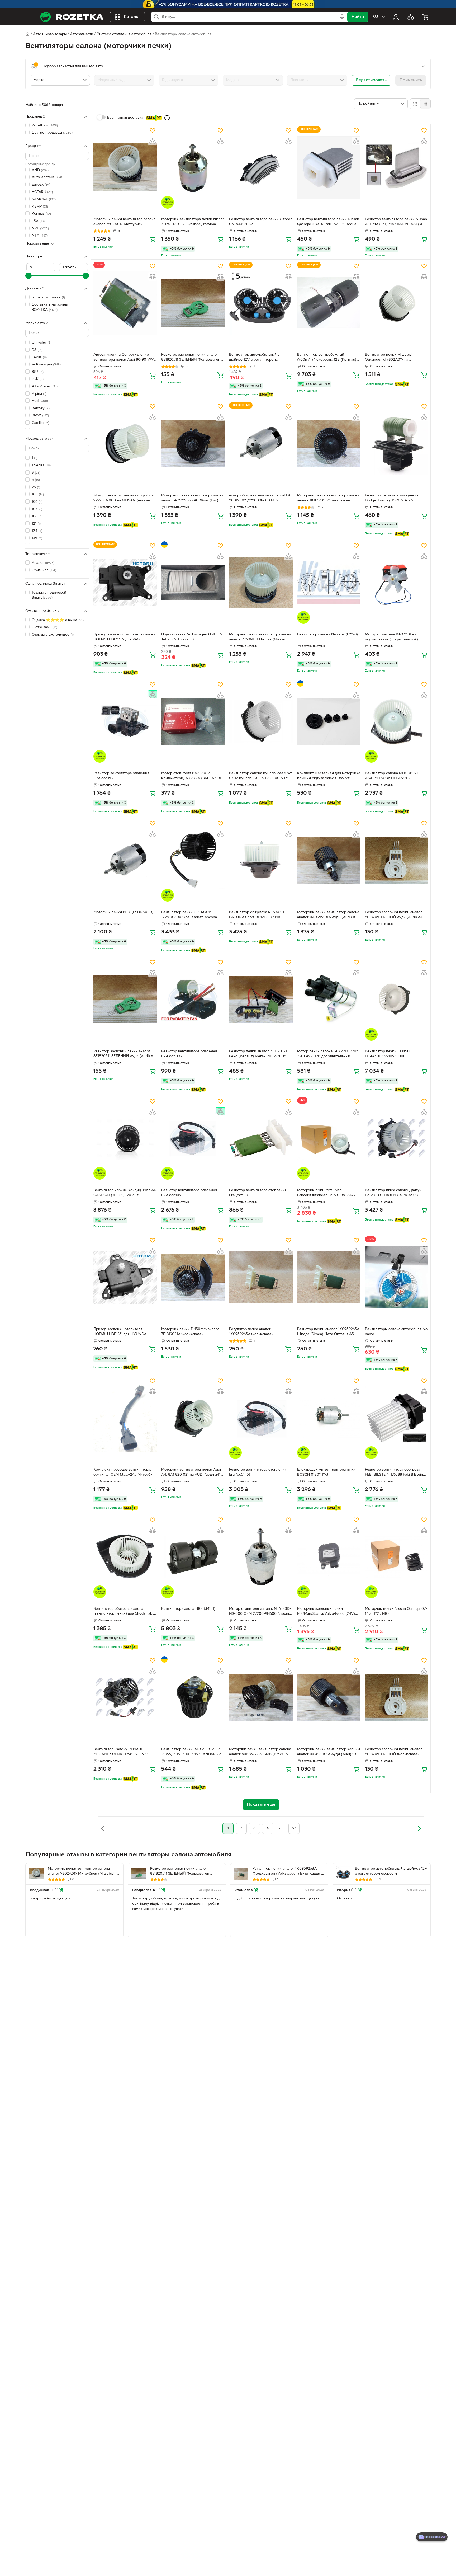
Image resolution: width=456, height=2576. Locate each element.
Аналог (43, 563)
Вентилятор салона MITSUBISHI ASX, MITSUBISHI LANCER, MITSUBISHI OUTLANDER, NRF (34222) (392, 776)
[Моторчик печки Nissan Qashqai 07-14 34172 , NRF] (397, 1557)
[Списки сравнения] (411, 17)
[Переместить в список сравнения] (153, 141)
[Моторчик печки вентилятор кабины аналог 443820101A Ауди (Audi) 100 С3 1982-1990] (329, 1697)
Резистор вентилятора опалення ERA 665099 (189, 1054)
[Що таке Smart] (167, 118)
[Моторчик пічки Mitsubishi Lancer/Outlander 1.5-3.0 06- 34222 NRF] (329, 1138)
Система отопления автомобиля (124, 34)
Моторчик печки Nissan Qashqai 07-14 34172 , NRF (396, 1611)
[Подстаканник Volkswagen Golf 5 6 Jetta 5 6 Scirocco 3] (193, 583)
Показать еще (37, 244)
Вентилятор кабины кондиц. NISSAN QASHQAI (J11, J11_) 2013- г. (125, 1193)
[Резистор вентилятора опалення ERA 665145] (193, 1138)
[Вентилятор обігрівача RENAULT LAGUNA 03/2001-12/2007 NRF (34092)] (261, 860)
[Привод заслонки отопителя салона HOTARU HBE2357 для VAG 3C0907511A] (125, 583)
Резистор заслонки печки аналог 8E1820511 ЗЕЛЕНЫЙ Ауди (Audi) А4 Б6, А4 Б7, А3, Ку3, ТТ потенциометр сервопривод (125, 1054)
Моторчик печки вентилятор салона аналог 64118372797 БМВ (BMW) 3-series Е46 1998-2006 (260, 1752)
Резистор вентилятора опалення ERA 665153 (121, 776)
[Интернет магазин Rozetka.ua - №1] (72, 17)
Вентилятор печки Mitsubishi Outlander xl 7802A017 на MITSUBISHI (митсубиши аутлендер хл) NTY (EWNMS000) (396, 358)
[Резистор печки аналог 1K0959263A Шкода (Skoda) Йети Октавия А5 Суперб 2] (329, 1277)
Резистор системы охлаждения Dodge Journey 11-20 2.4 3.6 (392, 498)
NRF (40, 229)
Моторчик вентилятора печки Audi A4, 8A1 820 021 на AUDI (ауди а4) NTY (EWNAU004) (191, 1473)
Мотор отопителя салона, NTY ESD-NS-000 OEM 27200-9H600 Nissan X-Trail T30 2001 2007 (260, 1612)
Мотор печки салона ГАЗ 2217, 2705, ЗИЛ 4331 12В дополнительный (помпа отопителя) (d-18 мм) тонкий (328, 1054)
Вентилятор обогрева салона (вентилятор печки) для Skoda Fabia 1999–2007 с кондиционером (124, 1612)
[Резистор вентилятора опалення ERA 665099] (193, 999)
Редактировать (371, 80)
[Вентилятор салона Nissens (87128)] (329, 583)
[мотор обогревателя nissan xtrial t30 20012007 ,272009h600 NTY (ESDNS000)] (261, 443)
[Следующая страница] (419, 1828)
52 (294, 1828)
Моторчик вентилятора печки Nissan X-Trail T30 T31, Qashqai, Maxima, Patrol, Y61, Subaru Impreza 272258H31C (193, 222)
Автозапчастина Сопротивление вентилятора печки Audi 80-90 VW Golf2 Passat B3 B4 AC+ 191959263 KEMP (124, 358)
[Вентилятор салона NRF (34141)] (193, 1557)
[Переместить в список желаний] (153, 130)
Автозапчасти (82, 34)
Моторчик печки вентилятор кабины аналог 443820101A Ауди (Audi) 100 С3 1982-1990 (329, 1752)
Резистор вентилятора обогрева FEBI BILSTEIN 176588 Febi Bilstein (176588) (394, 1473)
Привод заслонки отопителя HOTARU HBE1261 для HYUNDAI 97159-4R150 (120, 1332)
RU (375, 17)
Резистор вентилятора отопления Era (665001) (258, 1193)
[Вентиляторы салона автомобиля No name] (397, 1277)
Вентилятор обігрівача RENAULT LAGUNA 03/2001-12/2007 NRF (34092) (257, 915)
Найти (358, 17)
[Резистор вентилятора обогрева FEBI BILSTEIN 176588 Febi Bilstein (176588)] (397, 1418)
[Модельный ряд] (124, 80)
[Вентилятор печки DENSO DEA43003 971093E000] (397, 999)
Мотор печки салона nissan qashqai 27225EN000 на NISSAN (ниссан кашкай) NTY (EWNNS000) (124, 499)
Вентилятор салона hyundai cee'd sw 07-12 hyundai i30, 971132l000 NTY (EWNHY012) (260, 776)
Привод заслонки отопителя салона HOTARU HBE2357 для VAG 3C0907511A (124, 637)
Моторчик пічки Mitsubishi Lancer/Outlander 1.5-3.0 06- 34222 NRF (327, 1193)
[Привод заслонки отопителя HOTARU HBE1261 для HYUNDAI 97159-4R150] (125, 1277)
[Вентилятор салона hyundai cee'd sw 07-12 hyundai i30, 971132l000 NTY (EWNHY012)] (261, 721)
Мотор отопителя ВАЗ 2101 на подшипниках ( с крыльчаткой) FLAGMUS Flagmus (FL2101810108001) (391, 637)
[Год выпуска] (189, 80)
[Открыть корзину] (425, 17)
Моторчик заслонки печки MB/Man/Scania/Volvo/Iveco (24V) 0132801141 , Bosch (326, 1612)
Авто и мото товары (50, 34)
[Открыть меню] (31, 17)
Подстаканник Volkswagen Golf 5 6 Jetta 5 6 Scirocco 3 (191, 637)
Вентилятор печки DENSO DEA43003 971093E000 (388, 1054)
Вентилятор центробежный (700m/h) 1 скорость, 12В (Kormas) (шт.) (327, 358)
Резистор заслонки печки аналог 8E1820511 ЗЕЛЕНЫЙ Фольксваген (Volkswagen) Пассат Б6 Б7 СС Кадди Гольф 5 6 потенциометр (191, 358)
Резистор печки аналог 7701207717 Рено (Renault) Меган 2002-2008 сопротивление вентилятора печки (259, 1054)
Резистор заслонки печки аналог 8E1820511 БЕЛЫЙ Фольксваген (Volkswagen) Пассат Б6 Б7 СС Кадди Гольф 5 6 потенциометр (393, 1752)
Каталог (132, 17)
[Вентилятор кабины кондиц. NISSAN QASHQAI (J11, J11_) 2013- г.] (125, 1138)
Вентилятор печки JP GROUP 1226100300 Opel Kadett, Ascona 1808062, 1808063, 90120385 (189, 915)
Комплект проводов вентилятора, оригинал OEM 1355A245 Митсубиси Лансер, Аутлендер (125, 1473)
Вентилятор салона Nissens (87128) (327, 634)
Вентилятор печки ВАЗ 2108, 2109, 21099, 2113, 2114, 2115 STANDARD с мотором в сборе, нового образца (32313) (191, 1752)
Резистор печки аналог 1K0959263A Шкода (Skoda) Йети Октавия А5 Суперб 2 (328, 1332)
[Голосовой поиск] (342, 17)
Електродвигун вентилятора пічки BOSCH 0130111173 (326, 1472)
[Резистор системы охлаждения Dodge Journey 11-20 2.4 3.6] (397, 443)
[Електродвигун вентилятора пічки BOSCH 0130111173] (329, 1418)
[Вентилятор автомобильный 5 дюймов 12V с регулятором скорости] (261, 303)
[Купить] (153, 239)
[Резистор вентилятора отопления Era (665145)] (261, 1418)
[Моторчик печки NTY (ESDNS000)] (125, 860)
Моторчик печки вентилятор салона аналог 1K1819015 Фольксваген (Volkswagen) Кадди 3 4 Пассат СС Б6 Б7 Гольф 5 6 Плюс (328, 499)
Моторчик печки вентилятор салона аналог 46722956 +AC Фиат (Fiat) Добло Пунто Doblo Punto (192, 499)
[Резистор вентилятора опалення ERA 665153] (125, 721)
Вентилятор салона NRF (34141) (188, 1609)
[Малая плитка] (425, 104)
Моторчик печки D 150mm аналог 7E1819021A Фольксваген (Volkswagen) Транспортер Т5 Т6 (190, 1332)
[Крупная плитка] (415, 104)
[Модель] (253, 80)
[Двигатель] (317, 80)
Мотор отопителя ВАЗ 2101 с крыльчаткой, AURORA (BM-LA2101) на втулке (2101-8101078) (192, 776)
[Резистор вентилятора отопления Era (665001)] (261, 1138)
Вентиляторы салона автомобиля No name (396, 1332)
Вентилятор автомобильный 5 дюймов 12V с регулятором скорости (254, 358)
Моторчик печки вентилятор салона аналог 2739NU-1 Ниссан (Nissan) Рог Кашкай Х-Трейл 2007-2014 (260, 637)
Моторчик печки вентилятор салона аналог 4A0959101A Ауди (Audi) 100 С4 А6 (328, 915)
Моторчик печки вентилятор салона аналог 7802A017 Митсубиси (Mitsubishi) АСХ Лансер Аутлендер (124, 222)
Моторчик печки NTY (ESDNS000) (123, 912)
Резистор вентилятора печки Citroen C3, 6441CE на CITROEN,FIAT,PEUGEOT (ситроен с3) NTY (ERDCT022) (261, 222)
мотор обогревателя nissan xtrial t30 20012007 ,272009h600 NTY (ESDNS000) (260, 499)
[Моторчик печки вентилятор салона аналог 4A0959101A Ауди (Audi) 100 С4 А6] (329, 860)
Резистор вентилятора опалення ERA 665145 (189, 1193)
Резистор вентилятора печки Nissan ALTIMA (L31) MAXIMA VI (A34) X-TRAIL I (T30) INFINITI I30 (396, 222)
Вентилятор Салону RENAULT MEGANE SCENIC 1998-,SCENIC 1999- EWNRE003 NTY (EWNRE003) (125, 1752)
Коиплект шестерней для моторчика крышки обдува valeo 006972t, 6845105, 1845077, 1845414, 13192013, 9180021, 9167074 (329, 776)
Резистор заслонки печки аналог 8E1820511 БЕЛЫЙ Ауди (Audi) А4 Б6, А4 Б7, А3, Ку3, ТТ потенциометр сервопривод (397, 915)
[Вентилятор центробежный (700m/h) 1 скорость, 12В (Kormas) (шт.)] (329, 303)
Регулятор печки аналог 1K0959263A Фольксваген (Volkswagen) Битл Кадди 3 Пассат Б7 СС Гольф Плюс (259, 1332)
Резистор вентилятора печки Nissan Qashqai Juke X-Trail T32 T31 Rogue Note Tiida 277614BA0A (328, 222)
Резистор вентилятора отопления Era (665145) (258, 1472)
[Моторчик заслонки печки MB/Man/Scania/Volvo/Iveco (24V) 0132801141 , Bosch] (329, 1557)
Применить (411, 80)
